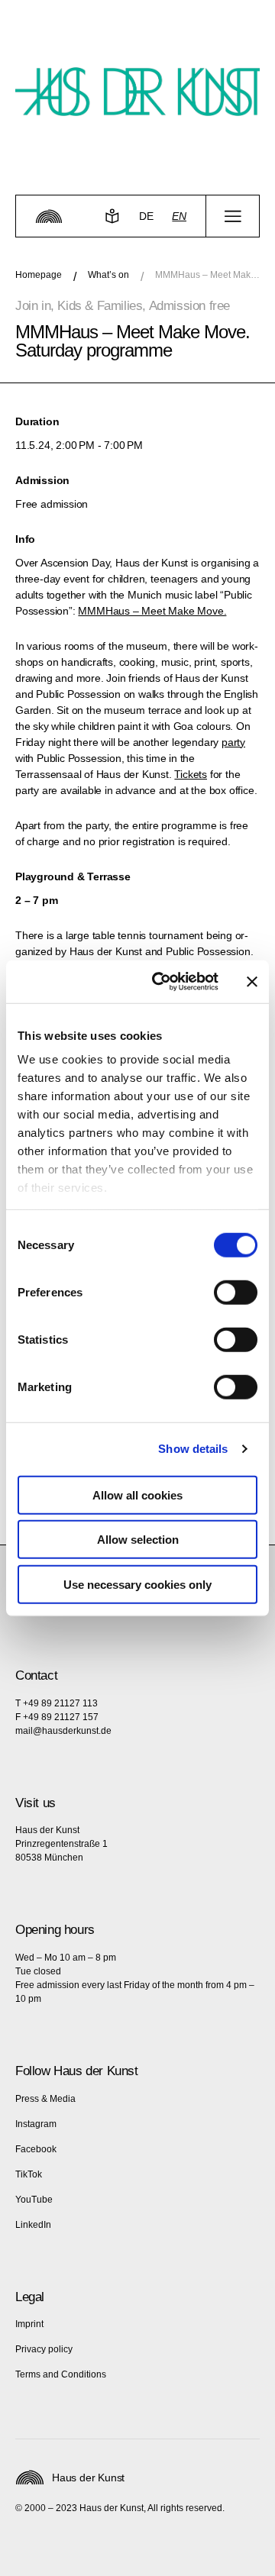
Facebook (36, 2149)
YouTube (34, 2200)
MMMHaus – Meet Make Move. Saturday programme (207, 275)
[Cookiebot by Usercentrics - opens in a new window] (161, 982)
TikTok (29, 2174)
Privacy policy (44, 2349)
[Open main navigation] (233, 216)
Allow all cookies (137, 1495)
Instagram (36, 2124)
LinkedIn (33, 2225)
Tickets (191, 774)
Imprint (29, 2324)
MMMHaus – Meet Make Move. (152, 611)
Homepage (39, 275)
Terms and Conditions (61, 2374)
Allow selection (138, 1540)
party (233, 742)
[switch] (236, 1292)
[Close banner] (252, 982)
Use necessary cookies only (137, 1584)
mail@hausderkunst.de (63, 1731)
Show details (193, 1449)
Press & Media (45, 2099)
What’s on (108, 275)
